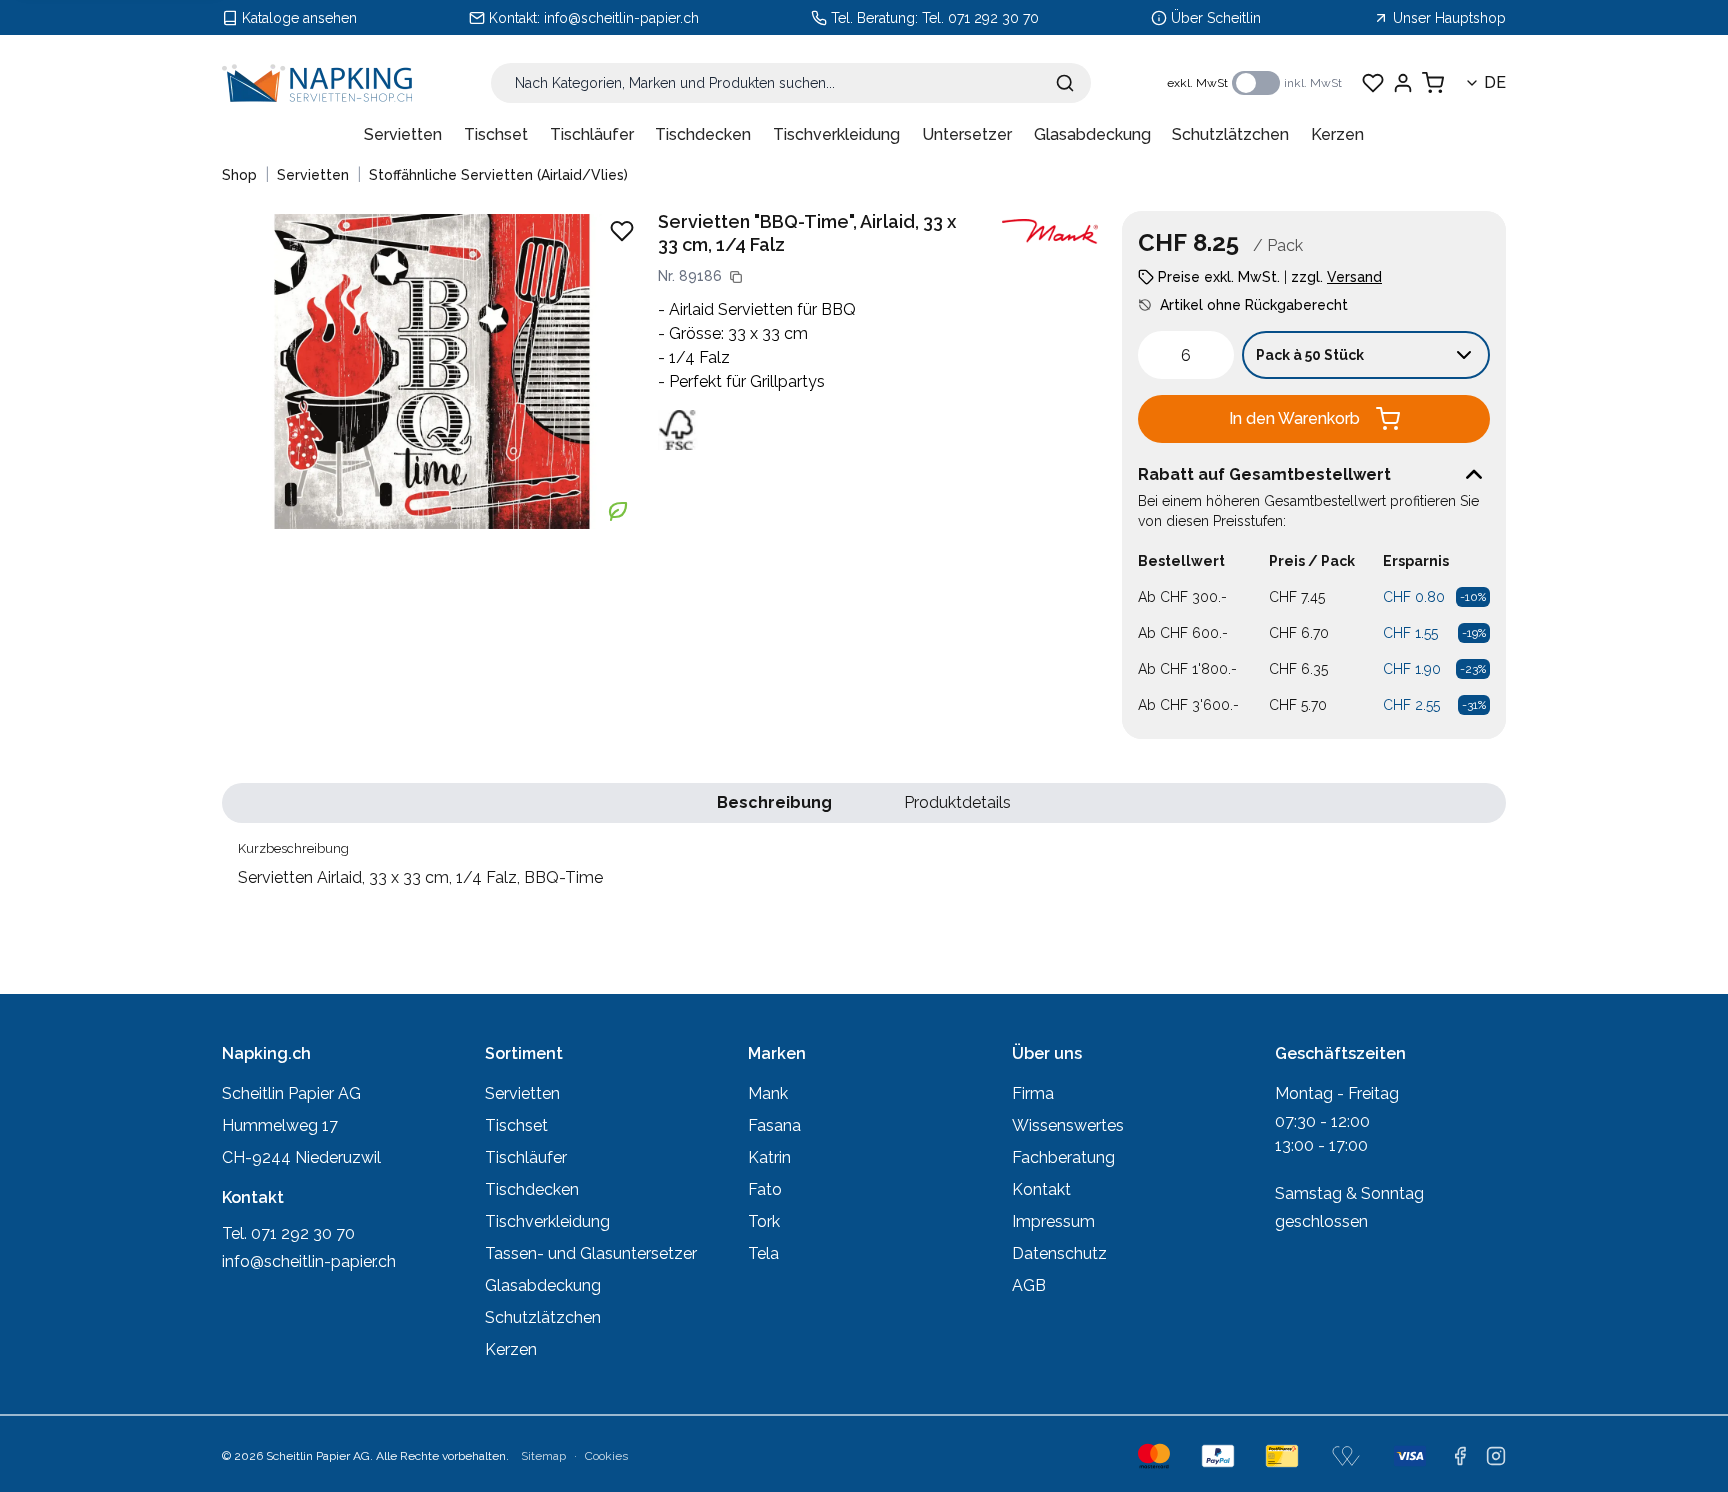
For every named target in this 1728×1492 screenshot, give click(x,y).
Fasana (774, 1125)
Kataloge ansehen (299, 18)
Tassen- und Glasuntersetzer (591, 1253)
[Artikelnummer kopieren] (736, 277)
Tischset (496, 134)
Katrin (769, 1157)
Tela (763, 1253)
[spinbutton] (1186, 355)
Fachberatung (1063, 1157)
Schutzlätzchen (1230, 134)
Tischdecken (703, 134)
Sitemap (543, 1456)
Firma (1033, 1093)
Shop (239, 175)
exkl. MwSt (1197, 83)
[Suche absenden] (1065, 83)
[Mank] (1050, 231)
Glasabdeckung (1092, 134)
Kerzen (1337, 134)
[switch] (1256, 83)
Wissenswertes (1068, 1125)
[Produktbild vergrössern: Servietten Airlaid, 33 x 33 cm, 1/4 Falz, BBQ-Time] (432, 371)
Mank (768, 1093)
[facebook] (1460, 1456)
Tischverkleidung (836, 134)
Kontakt (1041, 1189)
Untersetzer (967, 134)
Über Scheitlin (1216, 18)
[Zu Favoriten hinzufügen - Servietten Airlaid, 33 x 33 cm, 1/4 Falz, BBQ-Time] (622, 231)
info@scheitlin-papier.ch (621, 18)
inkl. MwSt (1313, 83)
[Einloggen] (1403, 83)
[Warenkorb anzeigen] (1433, 83)
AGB (1029, 1285)
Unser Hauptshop (1449, 18)
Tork (764, 1221)
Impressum (1053, 1221)
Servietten (403, 134)
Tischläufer (592, 134)
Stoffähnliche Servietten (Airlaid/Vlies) (498, 175)
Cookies (606, 1456)
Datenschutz (1059, 1253)
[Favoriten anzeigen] (1373, 83)
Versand (1354, 277)
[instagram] (1496, 1456)
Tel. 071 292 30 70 (980, 18)
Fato (765, 1189)
